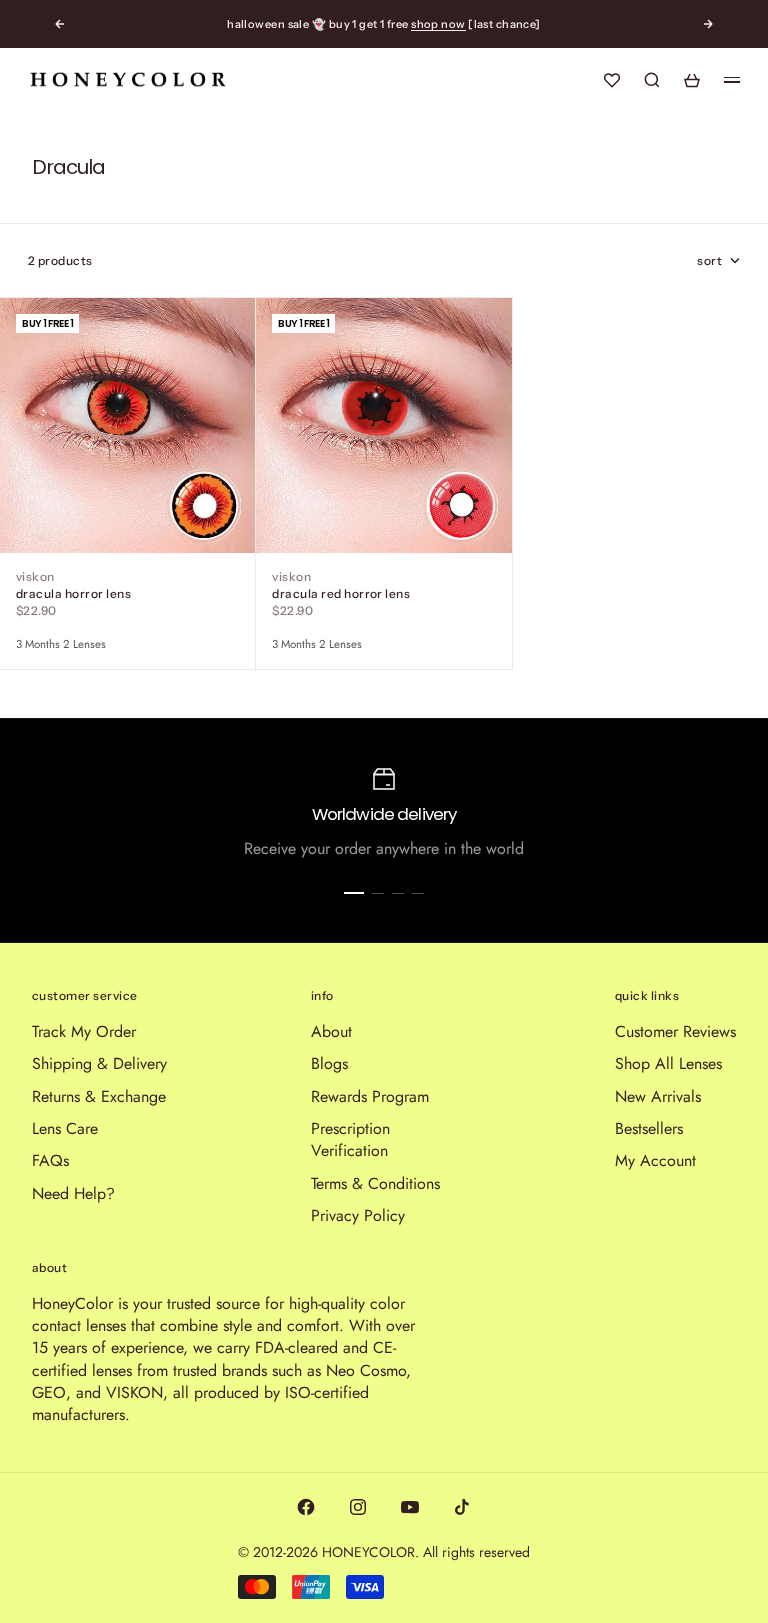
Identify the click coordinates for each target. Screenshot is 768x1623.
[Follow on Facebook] (306, 1507)
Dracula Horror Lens (73, 593)
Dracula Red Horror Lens (341, 593)
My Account (655, 1160)
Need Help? (73, 1193)
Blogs (329, 1063)
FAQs (50, 1160)
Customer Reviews (675, 1031)
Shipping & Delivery (99, 1063)
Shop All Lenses (668, 1063)
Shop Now (438, 24)
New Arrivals (658, 1096)
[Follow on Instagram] (358, 1507)
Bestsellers (649, 1128)
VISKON (35, 576)
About (331, 1031)
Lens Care (65, 1128)
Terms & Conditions (375, 1183)
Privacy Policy (358, 1215)
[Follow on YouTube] (410, 1507)
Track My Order (84, 1031)
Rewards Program (370, 1096)
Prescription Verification (350, 1139)
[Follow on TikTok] (462, 1507)
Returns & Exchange (99, 1096)
